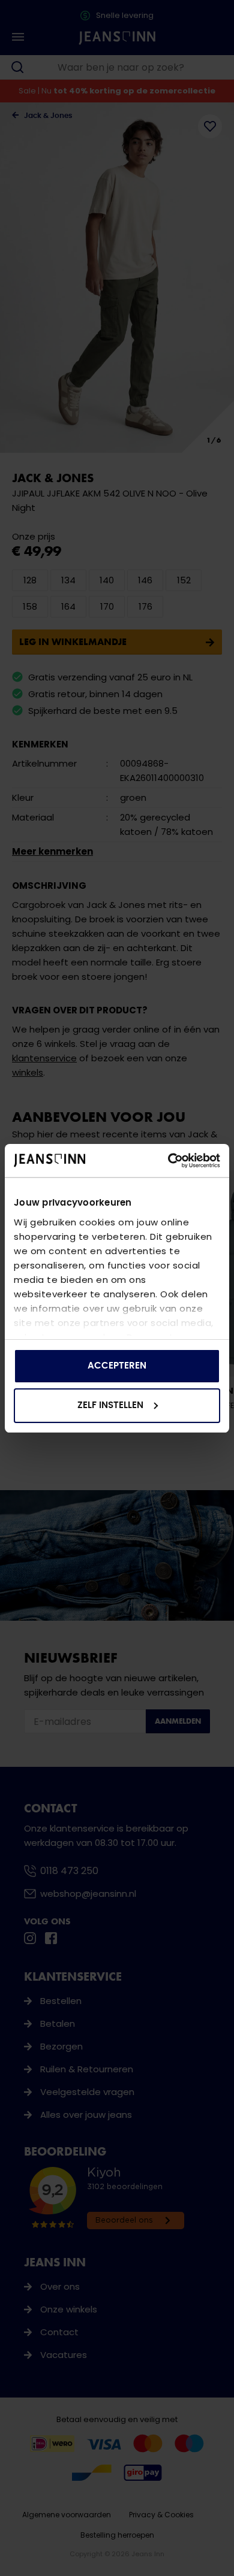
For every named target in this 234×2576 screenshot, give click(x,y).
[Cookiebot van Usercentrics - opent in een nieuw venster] (168, 1161)
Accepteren (117, 1366)
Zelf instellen (110, 1405)
